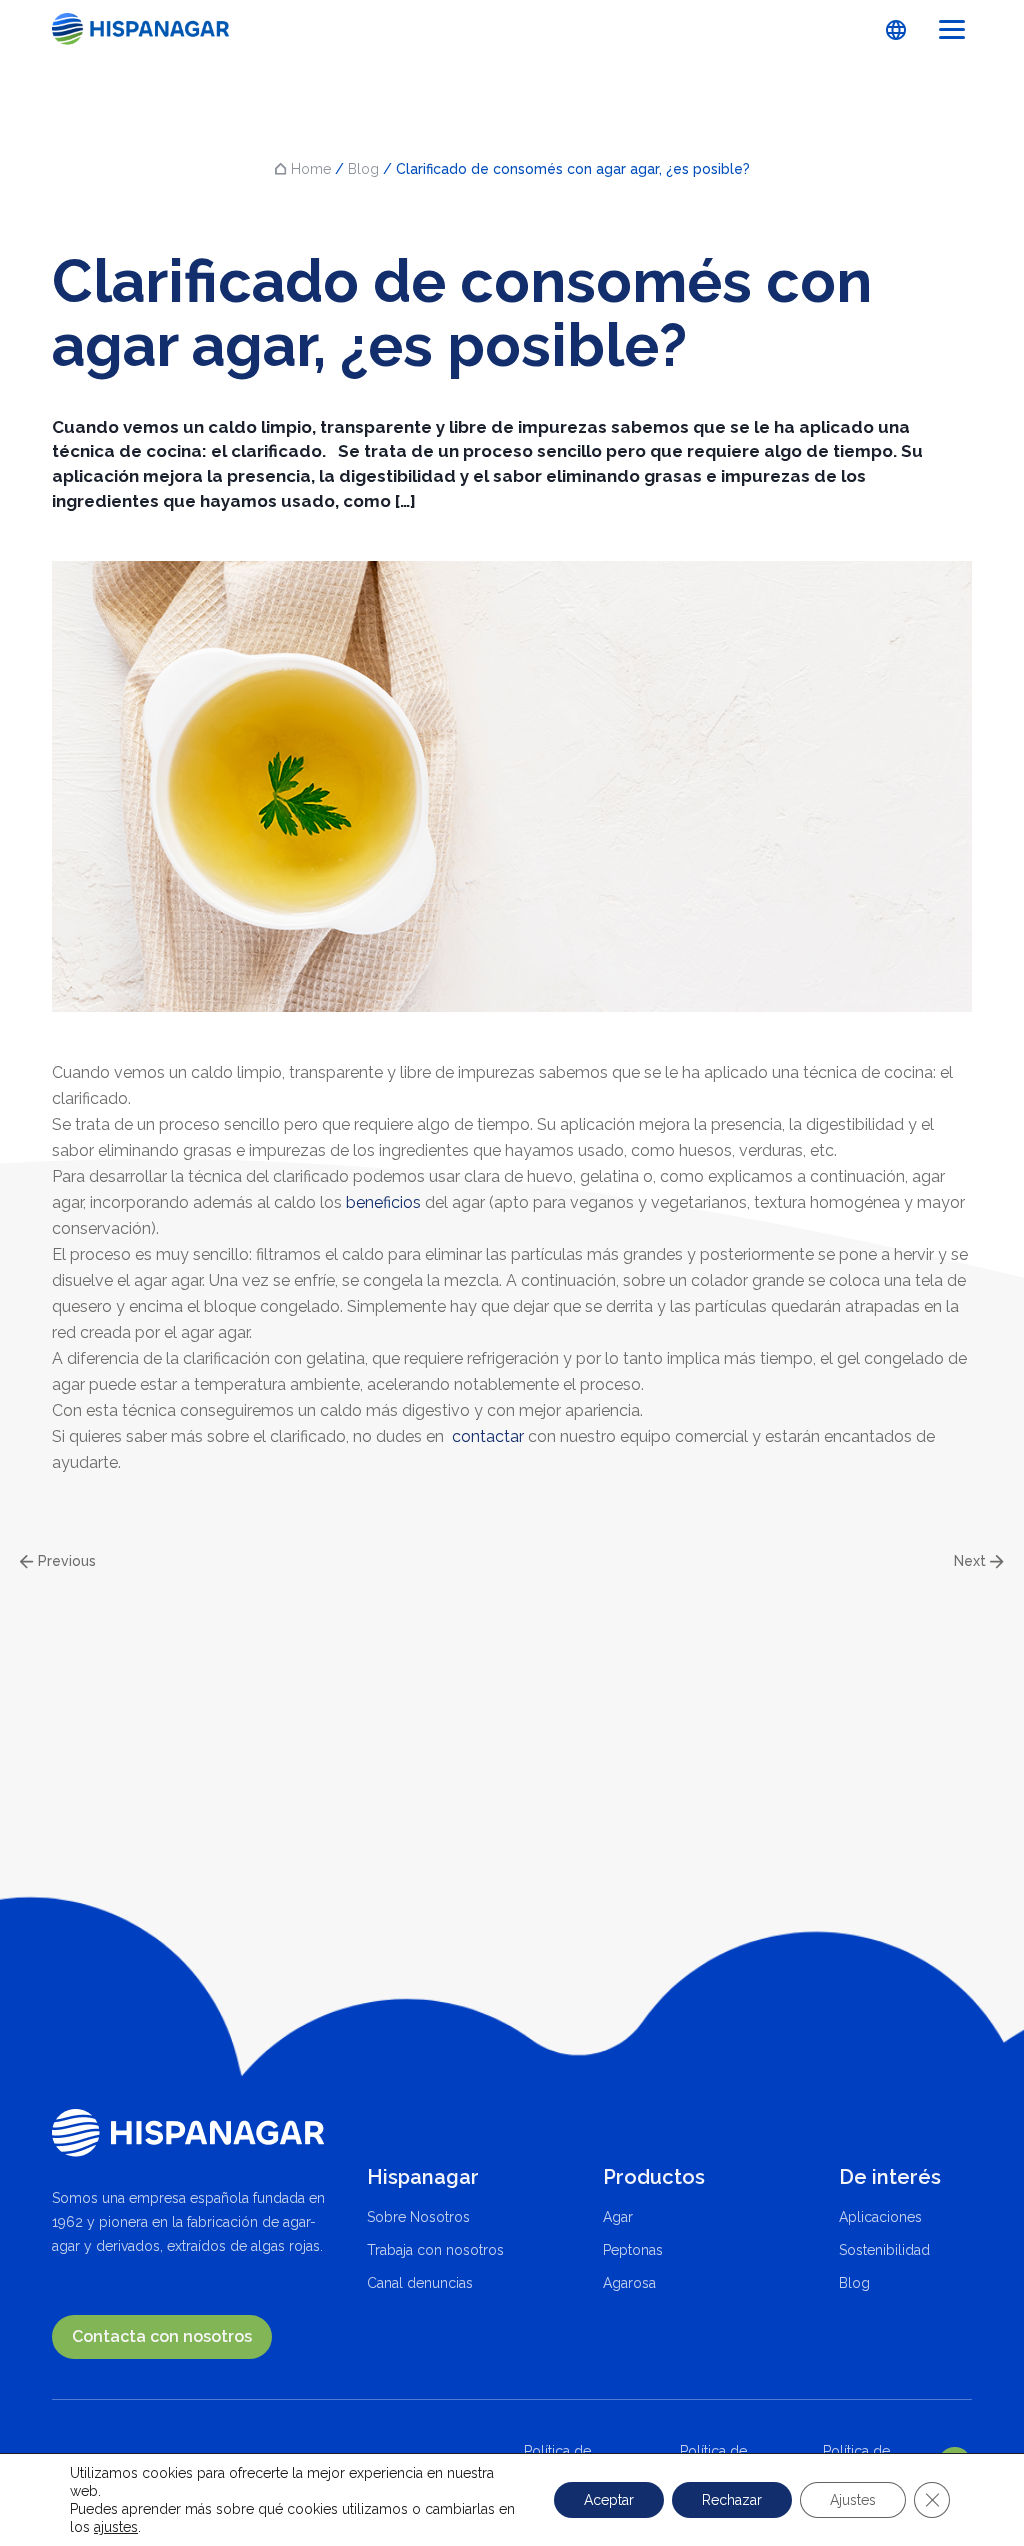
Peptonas (633, 2250)
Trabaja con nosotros (435, 2250)
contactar (488, 1436)
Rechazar (732, 2500)
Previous (65, 1561)
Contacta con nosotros (162, 2336)
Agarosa (629, 2283)
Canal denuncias (420, 2283)
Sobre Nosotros (418, 2217)
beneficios (383, 1202)
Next (972, 1561)
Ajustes (853, 2500)
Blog (363, 169)
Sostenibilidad (884, 2250)
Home (311, 169)
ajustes (116, 2527)
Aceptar (609, 2500)
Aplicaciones (880, 2217)
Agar (618, 2217)
